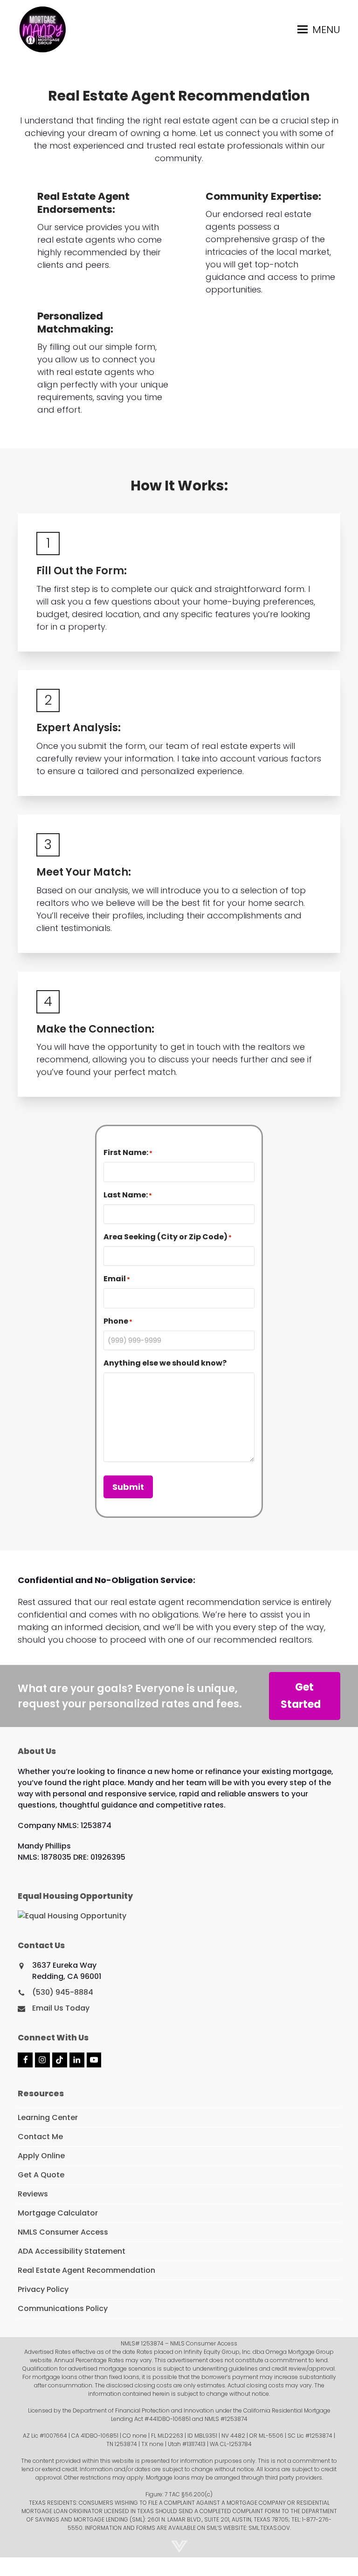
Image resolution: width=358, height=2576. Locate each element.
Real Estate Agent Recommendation (86, 2270)
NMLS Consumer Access (63, 2232)
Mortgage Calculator (58, 2213)
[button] (319, 29)
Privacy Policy (43, 2289)
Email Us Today (61, 2008)
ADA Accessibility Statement (72, 2251)
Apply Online (41, 2156)
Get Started (301, 1696)
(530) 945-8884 (63, 1992)
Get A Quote (41, 2175)
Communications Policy (63, 2308)
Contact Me (40, 2137)
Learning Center (48, 2117)
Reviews (33, 2194)
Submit (128, 1487)
